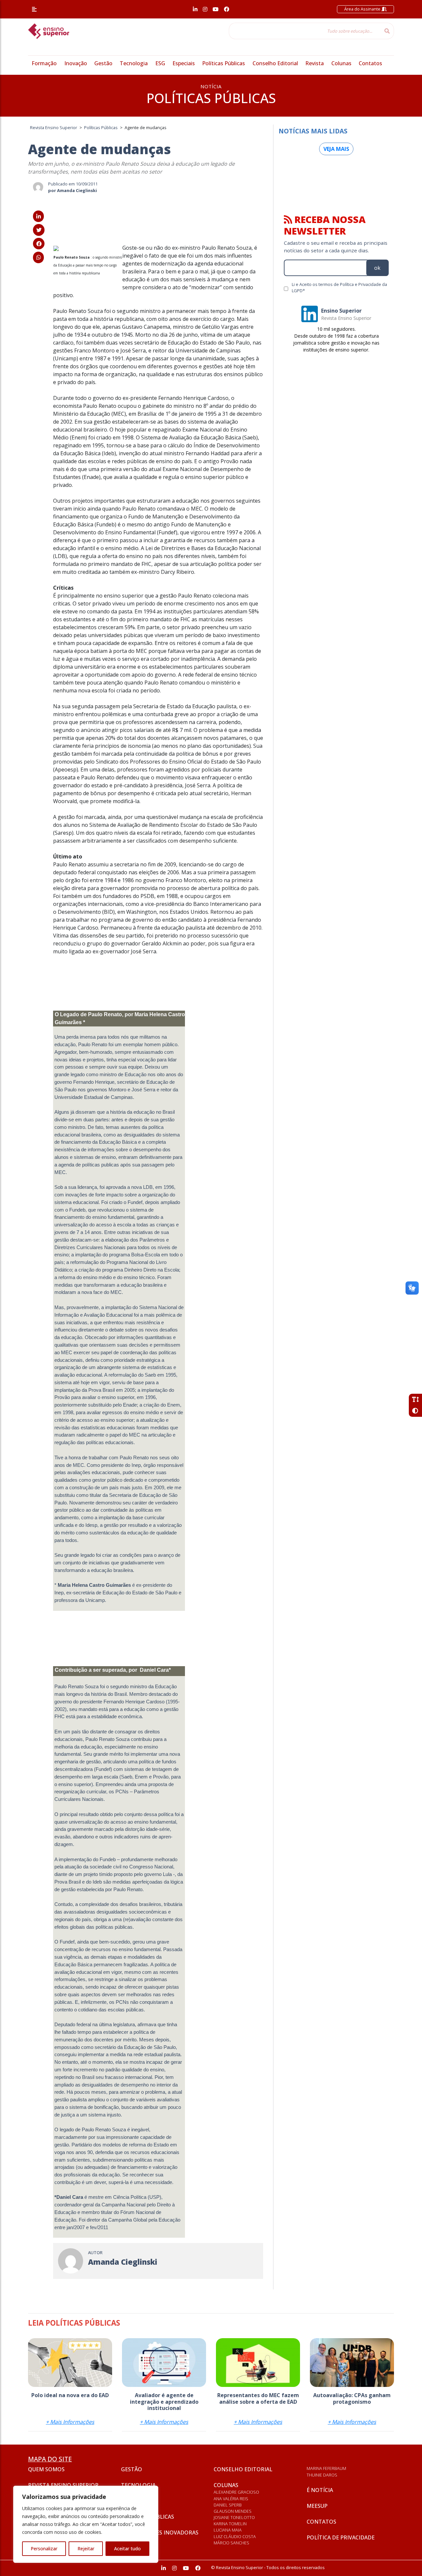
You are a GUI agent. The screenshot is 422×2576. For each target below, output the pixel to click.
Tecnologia (134, 63)
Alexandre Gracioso (236, 2492)
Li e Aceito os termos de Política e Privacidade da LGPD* (339, 287)
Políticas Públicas (224, 63)
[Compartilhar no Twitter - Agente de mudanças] (39, 230)
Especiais (184, 63)
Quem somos (46, 2469)
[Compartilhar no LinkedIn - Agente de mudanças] (38, 216)
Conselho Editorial (275, 63)
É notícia (320, 2490)
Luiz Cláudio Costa (235, 2536)
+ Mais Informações (70, 2422)
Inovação (76, 63)
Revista (315, 63)
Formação (44, 63)
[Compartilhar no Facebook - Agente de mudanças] (39, 244)
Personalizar (44, 2548)
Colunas (341, 63)
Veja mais (336, 149)
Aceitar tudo (127, 2548)
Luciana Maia (228, 2530)
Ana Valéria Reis (231, 2499)
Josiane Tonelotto (234, 2517)
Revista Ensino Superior (63, 2485)
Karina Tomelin (230, 2524)
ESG (160, 63)
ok (377, 268)
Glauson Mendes (233, 2511)
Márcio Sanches (231, 2543)
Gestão (103, 63)
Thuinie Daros (322, 2475)
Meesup (317, 2506)
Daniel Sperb (228, 2505)
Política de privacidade (341, 2537)
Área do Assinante (363, 9)
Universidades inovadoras (160, 2533)
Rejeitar (86, 2548)
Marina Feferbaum (326, 2468)
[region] (86, 2524)
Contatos (370, 63)
